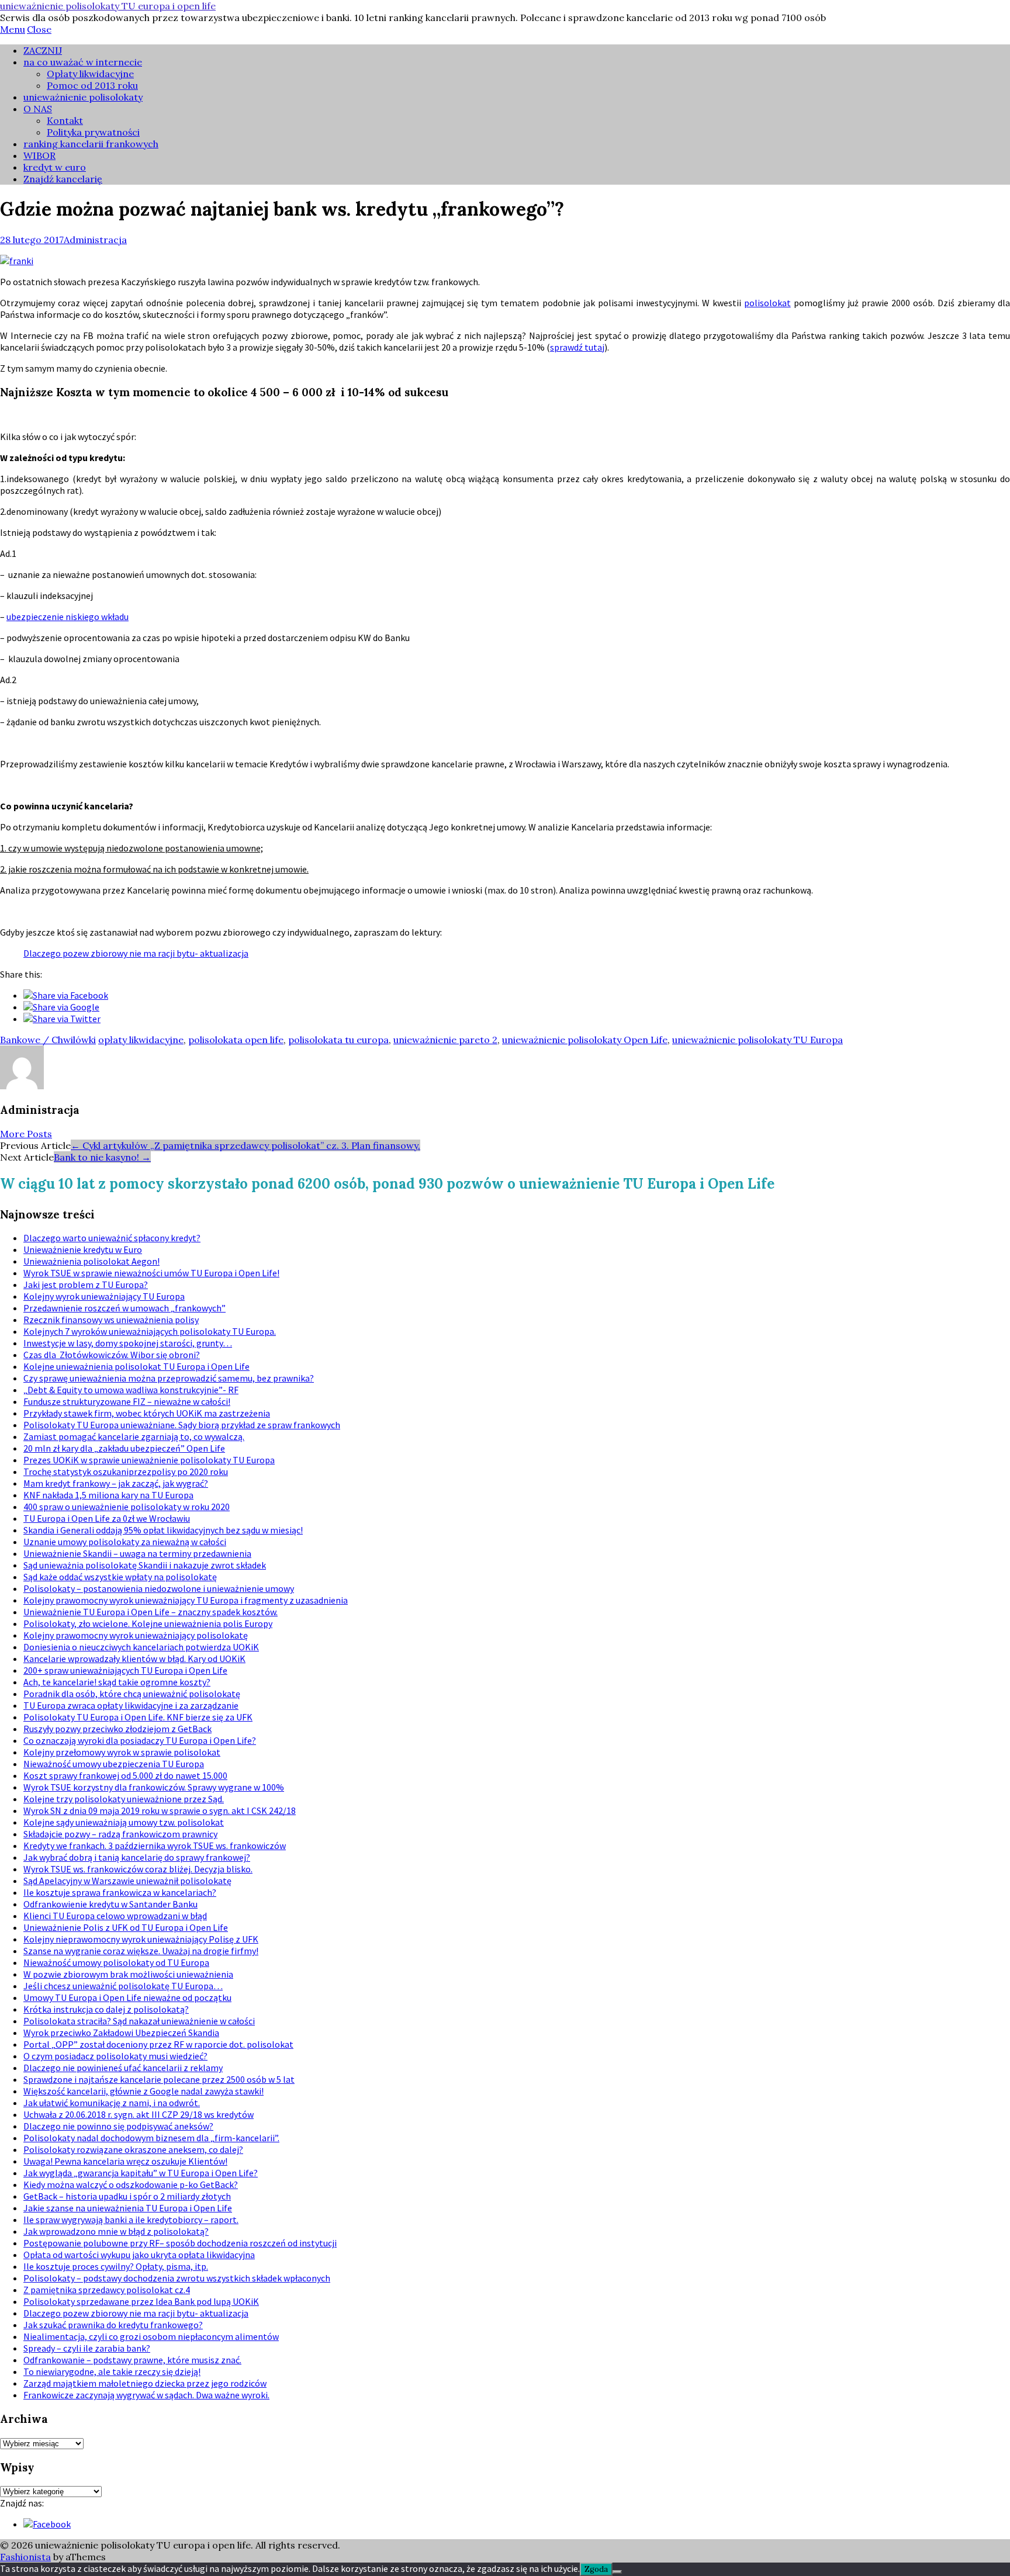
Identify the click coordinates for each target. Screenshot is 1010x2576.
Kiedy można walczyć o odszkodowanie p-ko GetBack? (131, 2184)
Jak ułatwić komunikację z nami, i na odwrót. (112, 2103)
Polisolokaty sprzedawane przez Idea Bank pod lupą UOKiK (141, 2301)
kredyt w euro (55, 167)
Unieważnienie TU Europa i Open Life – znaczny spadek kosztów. (151, 1612)
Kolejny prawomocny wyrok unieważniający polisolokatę (136, 1635)
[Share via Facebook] (66, 995)
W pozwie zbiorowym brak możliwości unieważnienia (128, 1974)
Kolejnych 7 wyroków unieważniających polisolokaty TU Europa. (150, 1331)
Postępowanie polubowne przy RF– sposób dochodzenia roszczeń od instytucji (180, 2243)
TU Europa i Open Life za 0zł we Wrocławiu (107, 1518)
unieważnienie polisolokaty (83, 97)
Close (39, 29)
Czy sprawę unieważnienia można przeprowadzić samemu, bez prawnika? (169, 1378)
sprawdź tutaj (577, 347)
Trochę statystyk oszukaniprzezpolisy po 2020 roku (126, 1471)
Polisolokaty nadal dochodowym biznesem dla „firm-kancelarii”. (151, 2138)
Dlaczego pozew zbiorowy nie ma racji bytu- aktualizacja (136, 953)
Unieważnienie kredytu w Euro (83, 1249)
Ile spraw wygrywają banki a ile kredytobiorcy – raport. (131, 2220)
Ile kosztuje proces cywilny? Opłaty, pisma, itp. (116, 2266)
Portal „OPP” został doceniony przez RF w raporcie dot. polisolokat (158, 2044)
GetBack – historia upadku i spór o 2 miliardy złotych (127, 2196)
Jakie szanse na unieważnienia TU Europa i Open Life (128, 2208)
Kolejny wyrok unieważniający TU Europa (104, 1296)
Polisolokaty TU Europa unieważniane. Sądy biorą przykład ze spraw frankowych (182, 1425)
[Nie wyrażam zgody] (617, 2572)
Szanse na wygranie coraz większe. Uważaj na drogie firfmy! (141, 1951)
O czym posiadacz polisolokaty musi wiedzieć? (115, 2056)
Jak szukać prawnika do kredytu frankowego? (113, 2325)
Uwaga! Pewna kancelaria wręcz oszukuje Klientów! (125, 2161)
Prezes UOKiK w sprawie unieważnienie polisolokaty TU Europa (149, 1460)
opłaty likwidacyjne (141, 1040)
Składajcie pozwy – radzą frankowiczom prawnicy (120, 1834)
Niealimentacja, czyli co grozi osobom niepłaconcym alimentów (151, 2336)
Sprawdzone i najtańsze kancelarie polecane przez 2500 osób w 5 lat (159, 2079)
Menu (13, 29)
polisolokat (767, 303)
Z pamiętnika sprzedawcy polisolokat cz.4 (107, 2290)
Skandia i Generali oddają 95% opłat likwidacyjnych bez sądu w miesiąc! (163, 1530)
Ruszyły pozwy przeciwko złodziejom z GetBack (117, 1729)
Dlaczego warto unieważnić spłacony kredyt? (112, 1238)
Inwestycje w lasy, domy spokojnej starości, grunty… (128, 1343)
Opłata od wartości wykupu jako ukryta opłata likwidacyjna (139, 2255)
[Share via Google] (61, 1007)
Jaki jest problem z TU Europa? (86, 1284)
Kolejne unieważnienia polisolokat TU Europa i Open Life (136, 1366)
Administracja (95, 240)
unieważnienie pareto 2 (445, 1040)
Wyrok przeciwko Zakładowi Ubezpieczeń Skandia (121, 2033)
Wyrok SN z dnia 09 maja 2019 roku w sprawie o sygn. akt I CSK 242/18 (160, 1810)
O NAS (38, 109)
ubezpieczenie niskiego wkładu (68, 617)
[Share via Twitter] (62, 1019)
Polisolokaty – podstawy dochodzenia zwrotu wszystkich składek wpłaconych (177, 2278)
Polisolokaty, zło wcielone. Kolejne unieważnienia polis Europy (148, 1623)
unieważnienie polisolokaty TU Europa (757, 1040)
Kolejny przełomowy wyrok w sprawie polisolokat (122, 1752)
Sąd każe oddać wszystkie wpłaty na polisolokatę (120, 1577)
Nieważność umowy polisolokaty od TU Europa (116, 1962)
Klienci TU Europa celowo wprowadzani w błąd (115, 1916)
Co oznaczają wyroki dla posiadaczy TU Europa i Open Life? (140, 1740)
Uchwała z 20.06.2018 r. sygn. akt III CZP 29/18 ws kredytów (139, 2114)
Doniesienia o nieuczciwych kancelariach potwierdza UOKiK (141, 1647)
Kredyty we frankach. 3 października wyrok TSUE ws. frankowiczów (155, 1846)
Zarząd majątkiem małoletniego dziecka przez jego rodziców (145, 2383)
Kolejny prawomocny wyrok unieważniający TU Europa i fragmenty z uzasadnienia (186, 1600)
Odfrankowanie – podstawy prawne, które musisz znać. (132, 2360)
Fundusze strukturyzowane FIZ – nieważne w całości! (127, 1401)
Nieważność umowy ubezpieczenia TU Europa (114, 1764)
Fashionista (25, 2557)
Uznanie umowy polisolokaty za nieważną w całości (125, 1542)
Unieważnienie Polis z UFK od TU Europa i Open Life (126, 1927)
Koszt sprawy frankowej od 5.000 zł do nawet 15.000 (125, 1775)
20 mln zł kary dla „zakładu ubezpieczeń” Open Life (124, 1448)
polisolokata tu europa (338, 1040)
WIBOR (39, 155)
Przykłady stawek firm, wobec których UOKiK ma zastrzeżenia (147, 1413)
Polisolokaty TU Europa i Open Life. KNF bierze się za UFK (138, 1717)
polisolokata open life (236, 1040)
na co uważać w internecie (83, 62)
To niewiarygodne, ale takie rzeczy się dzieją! (112, 2371)
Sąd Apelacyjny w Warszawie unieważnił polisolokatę (127, 1881)
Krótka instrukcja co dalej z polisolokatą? (106, 2009)
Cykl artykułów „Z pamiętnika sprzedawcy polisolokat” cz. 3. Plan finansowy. (245, 1145)
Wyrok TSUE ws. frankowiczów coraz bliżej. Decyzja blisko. (138, 1869)
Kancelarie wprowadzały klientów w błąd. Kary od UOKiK (134, 1659)
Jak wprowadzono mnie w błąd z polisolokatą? (116, 2231)
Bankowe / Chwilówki (48, 1040)
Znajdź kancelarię (63, 179)
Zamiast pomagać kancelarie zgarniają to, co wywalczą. (134, 1436)
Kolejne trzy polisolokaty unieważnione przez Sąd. (124, 1799)
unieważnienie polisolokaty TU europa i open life (108, 6)
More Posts (26, 1134)
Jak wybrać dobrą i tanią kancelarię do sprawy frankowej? (137, 1857)
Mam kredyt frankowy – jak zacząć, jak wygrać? (116, 1483)
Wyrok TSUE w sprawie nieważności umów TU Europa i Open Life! (151, 1273)
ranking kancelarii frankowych (91, 144)
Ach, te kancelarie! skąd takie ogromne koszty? (117, 1682)
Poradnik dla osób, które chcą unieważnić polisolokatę (132, 1694)
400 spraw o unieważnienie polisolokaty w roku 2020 (127, 1507)
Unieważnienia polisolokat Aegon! (91, 1261)
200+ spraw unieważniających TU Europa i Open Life (125, 1670)
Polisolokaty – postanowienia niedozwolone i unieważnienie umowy (159, 1588)
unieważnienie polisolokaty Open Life (585, 1040)
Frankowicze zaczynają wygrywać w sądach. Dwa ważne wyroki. (146, 2395)
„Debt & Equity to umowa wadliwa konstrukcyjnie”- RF (131, 1390)
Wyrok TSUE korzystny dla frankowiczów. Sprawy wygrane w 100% (154, 1787)
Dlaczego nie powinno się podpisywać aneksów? (118, 2126)
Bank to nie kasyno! (102, 1157)
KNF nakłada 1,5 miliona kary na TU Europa (108, 1495)
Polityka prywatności (93, 132)
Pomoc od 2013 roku (92, 85)
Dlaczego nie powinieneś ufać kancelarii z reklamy (123, 2068)
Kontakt (65, 120)
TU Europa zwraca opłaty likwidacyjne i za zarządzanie (131, 1705)
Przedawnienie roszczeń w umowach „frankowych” (124, 1308)
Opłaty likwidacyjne (90, 74)
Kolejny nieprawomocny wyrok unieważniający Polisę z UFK (141, 1939)
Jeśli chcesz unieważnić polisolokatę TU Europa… (123, 1986)
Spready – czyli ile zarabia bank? (87, 2348)
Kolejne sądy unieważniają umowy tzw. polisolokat (124, 1822)
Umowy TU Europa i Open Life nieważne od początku (127, 1997)
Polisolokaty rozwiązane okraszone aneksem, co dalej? (133, 2149)
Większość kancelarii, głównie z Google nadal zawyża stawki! (143, 2091)
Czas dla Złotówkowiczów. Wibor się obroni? (112, 1355)
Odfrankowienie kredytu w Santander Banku (110, 1904)
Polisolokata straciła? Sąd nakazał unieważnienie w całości (139, 2021)
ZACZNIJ (43, 50)
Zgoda (596, 2569)
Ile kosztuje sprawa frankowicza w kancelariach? (120, 1892)
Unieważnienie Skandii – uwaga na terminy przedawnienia (137, 1553)
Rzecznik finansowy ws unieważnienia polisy (111, 1320)
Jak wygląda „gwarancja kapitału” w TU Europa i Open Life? (141, 2173)
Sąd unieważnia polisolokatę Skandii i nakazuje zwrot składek (145, 1565)
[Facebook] (47, 2524)
